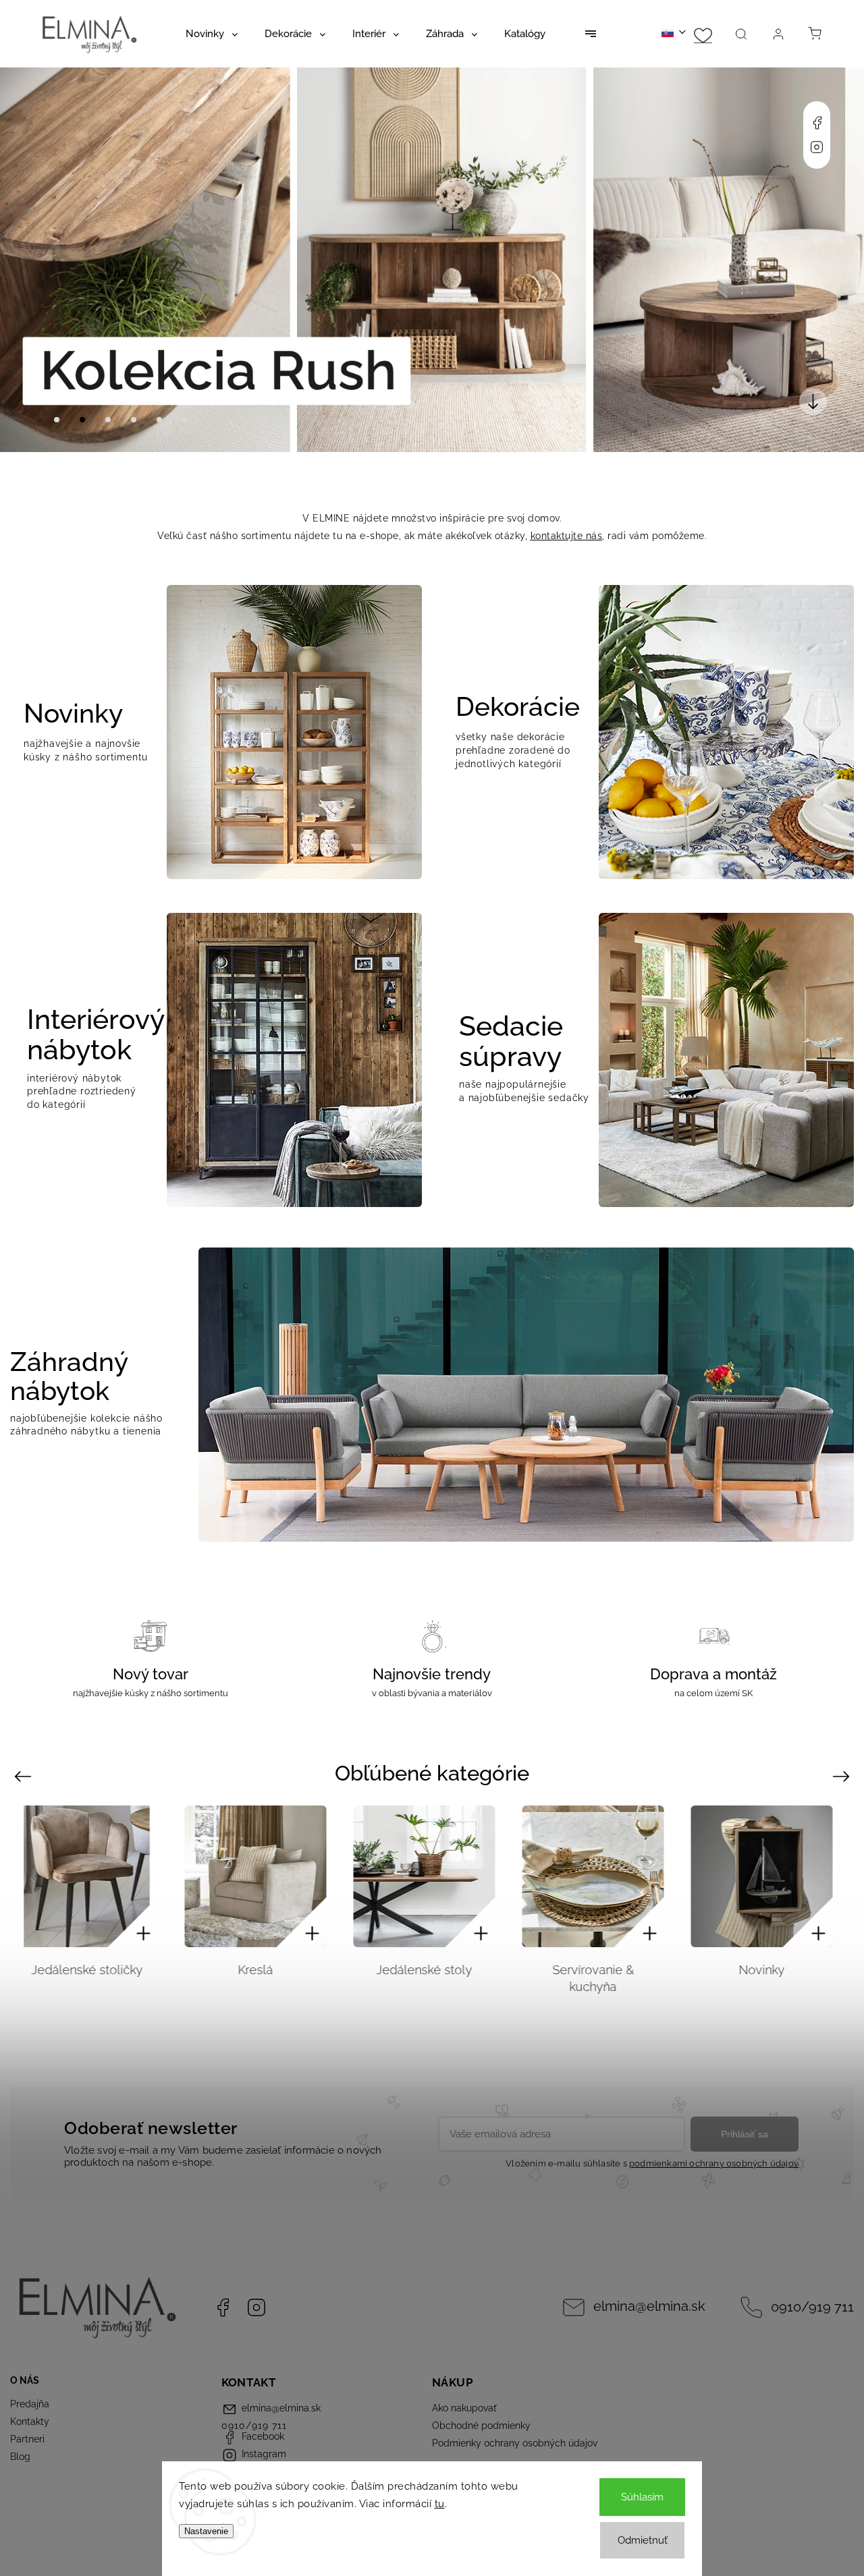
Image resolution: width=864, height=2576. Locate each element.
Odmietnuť (643, 2540)
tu (440, 2504)
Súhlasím (642, 2497)
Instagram (817, 147)
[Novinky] (601, 1876)
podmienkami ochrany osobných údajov (714, 2163)
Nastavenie (206, 2531)
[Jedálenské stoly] (264, 1876)
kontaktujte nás (567, 536)
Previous (25, 1776)
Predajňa (30, 2404)
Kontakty (30, 2421)
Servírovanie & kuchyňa (433, 1978)
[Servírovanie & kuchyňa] (433, 1876)
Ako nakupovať (464, 2408)
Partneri (27, 2439)
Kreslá (95, 1970)
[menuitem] (212, 34)
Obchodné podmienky (481, 2426)
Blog (20, 2457)
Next (843, 1776)
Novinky (601, 1970)
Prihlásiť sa (745, 2134)
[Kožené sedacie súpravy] (770, 1876)
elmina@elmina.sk (649, 2306)
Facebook (817, 123)
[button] (30, 260)
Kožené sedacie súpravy (771, 1978)
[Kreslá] (95, 1876)
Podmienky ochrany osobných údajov (515, 2443)
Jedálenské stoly (264, 1970)
